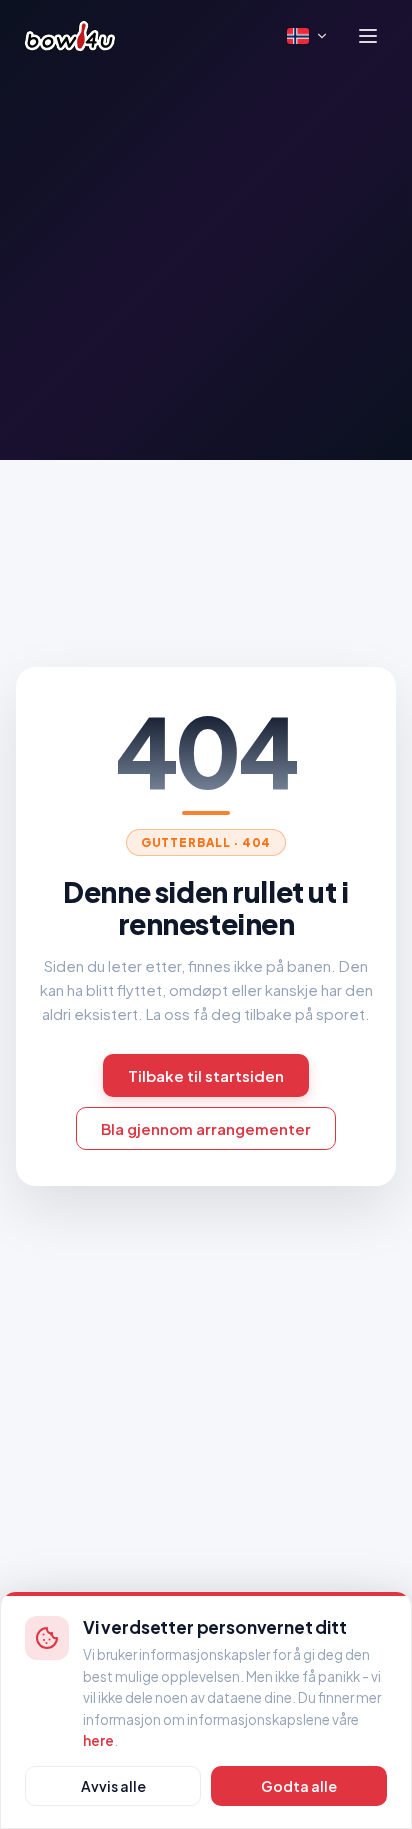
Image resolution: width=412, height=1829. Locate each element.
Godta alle (299, 1786)
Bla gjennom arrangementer (206, 1128)
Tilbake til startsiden (206, 1075)
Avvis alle (113, 1786)
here (98, 1740)
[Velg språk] (308, 36)
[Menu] (368, 36)
